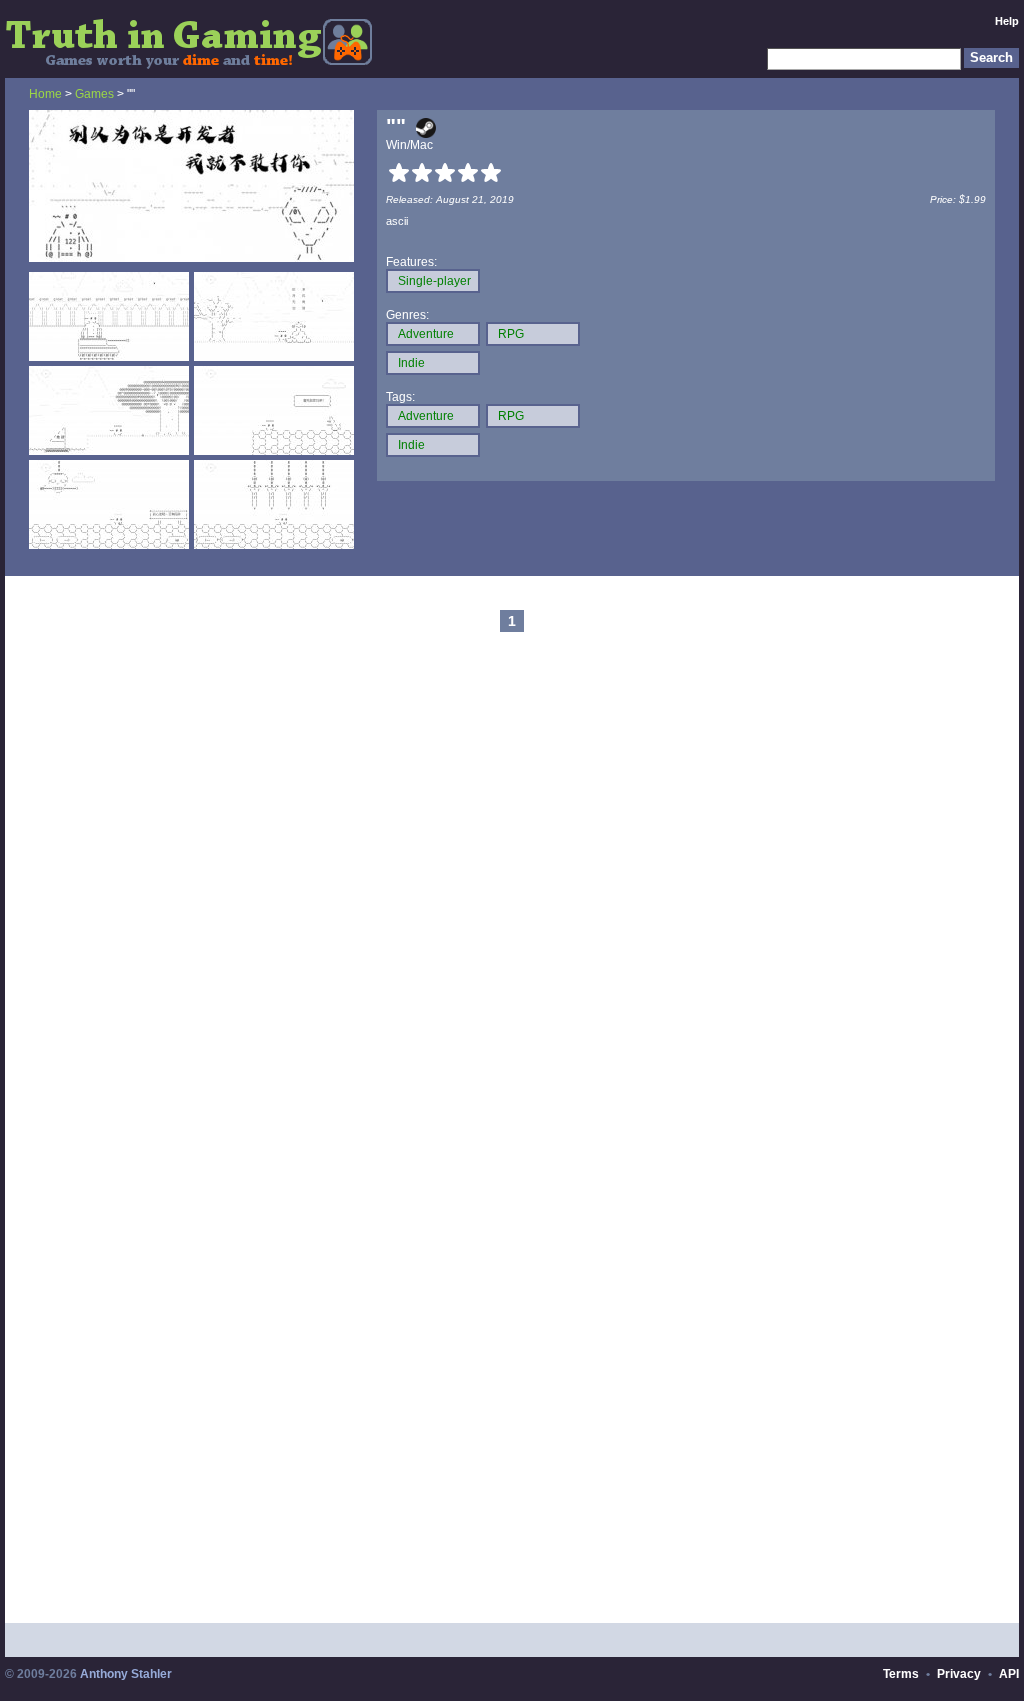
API (1009, 1674)
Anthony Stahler (126, 1674)
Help (1007, 21)
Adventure (426, 334)
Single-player (434, 281)
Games (94, 94)
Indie (411, 363)
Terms (901, 1674)
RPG (511, 334)
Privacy (959, 1674)
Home (45, 94)
